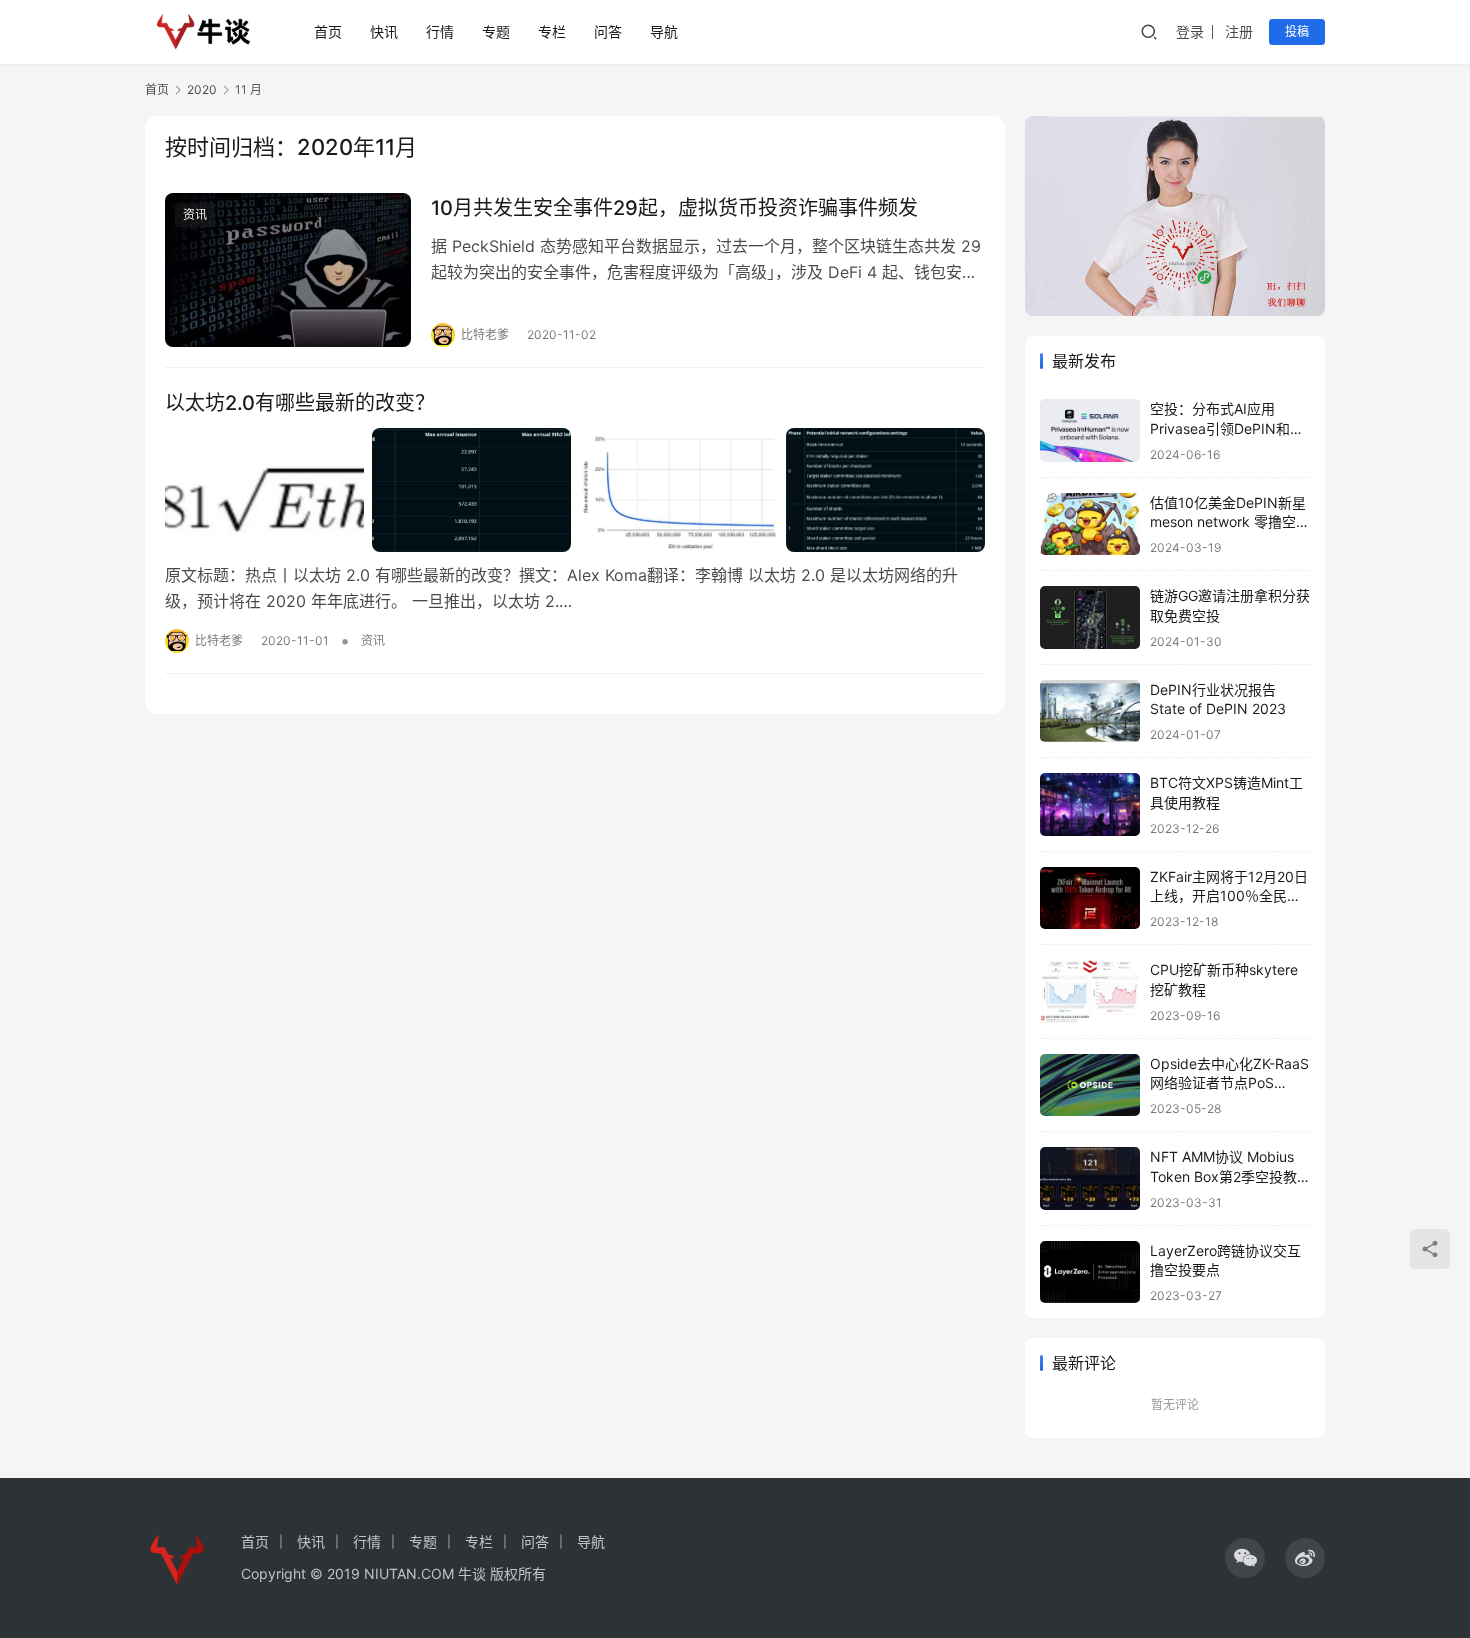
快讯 (384, 31)
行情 (440, 31)
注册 (1239, 31)
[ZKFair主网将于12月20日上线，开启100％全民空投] (1090, 898)
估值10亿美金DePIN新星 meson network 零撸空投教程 (1230, 522)
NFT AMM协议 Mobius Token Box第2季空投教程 (1223, 1176)
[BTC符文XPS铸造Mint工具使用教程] (1090, 804)
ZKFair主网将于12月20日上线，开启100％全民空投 (1229, 896)
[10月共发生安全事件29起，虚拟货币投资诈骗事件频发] (288, 270)
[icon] (1245, 1558)
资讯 (195, 214)
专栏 (552, 31)
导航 (664, 31)
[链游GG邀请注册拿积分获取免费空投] (1090, 617)
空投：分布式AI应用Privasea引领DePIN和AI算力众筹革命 (1226, 428)
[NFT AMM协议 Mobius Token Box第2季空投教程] (1090, 1178)
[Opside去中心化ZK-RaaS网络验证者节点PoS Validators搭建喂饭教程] (1090, 1085)
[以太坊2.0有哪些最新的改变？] (575, 490)
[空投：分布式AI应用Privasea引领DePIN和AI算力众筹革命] (1090, 430)
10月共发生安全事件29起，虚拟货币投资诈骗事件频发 (674, 208)
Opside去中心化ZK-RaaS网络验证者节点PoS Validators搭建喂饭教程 (1229, 1083)
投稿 (1297, 31)
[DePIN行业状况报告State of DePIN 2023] (1090, 711)
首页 (328, 31)
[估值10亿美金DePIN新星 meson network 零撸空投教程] (1090, 524)
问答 (608, 31)
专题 (496, 31)
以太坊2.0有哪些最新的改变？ (300, 403)
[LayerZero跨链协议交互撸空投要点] (1090, 1272)
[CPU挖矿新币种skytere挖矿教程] (1090, 991)
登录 (1190, 31)
